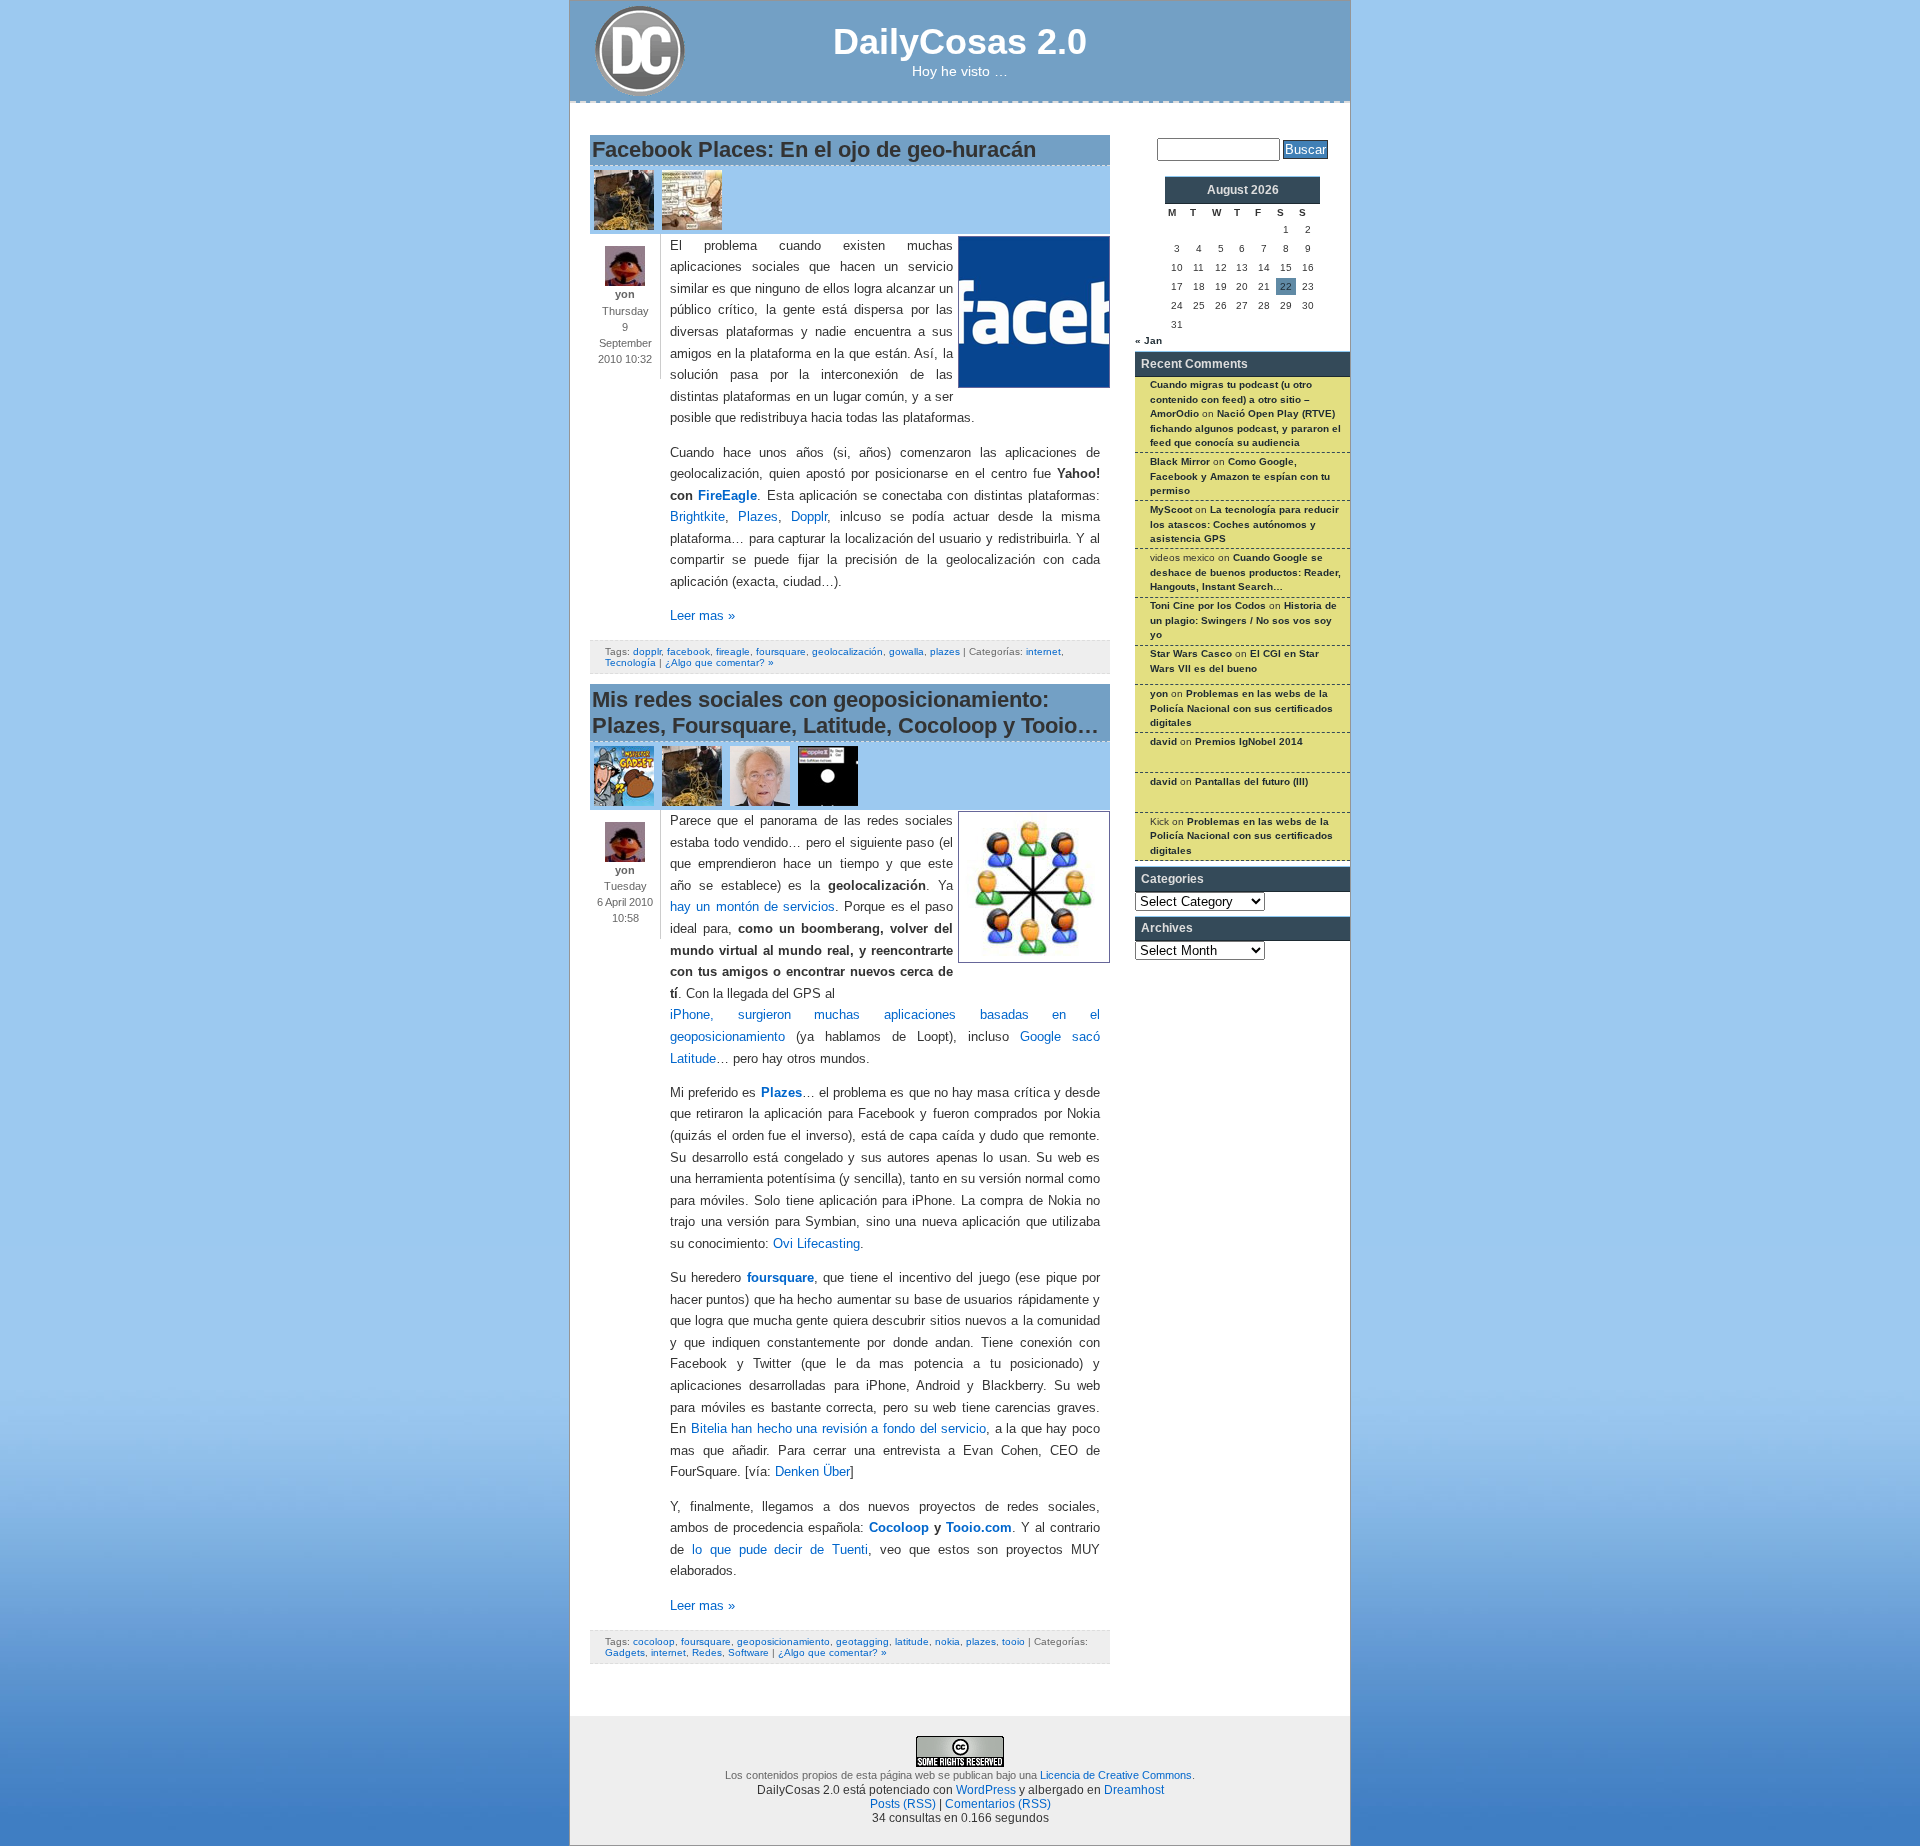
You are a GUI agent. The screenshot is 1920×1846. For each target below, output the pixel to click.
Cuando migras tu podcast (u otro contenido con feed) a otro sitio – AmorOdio (1231, 399)
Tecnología (630, 662)
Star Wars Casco (1191, 653)
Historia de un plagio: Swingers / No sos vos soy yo (1243, 620)
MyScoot (1171, 509)
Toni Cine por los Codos (1208, 605)
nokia (947, 1641)
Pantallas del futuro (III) (1251, 781)
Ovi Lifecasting (816, 1244)
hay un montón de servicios (752, 907)
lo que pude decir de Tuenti (780, 1550)
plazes (945, 651)
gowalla (906, 651)
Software (748, 1652)
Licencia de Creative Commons (1116, 1775)
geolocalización (847, 651)
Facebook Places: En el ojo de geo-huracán (814, 149)
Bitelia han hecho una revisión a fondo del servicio (839, 1429)
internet (1043, 651)
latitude (912, 1641)
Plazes (758, 517)
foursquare (781, 651)
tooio (1013, 1641)
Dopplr (809, 517)
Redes (707, 1652)
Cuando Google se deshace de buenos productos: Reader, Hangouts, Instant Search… (1245, 572)
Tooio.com (979, 1528)
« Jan (1148, 340)
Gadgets (625, 1652)
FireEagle (727, 496)
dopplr (647, 651)
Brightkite (697, 517)
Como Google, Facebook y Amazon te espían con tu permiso (1240, 476)
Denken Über (812, 1472)
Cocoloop (899, 1528)
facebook (688, 651)
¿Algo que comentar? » (719, 662)
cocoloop (654, 1641)
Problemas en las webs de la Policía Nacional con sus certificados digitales (1241, 708)
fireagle (733, 651)
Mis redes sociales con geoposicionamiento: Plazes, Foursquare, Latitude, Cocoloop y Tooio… (845, 712)
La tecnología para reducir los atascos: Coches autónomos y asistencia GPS (1244, 524)
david (1163, 741)
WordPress (986, 1790)
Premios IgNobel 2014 (1249, 741)
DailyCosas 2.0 (960, 41)
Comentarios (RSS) (998, 1804)
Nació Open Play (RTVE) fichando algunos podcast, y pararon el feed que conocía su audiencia (1245, 428)
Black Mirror (1180, 461)
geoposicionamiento (783, 1641)
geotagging (862, 1641)
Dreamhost (1134, 1790)
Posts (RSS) (903, 1804)
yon (1159, 693)
